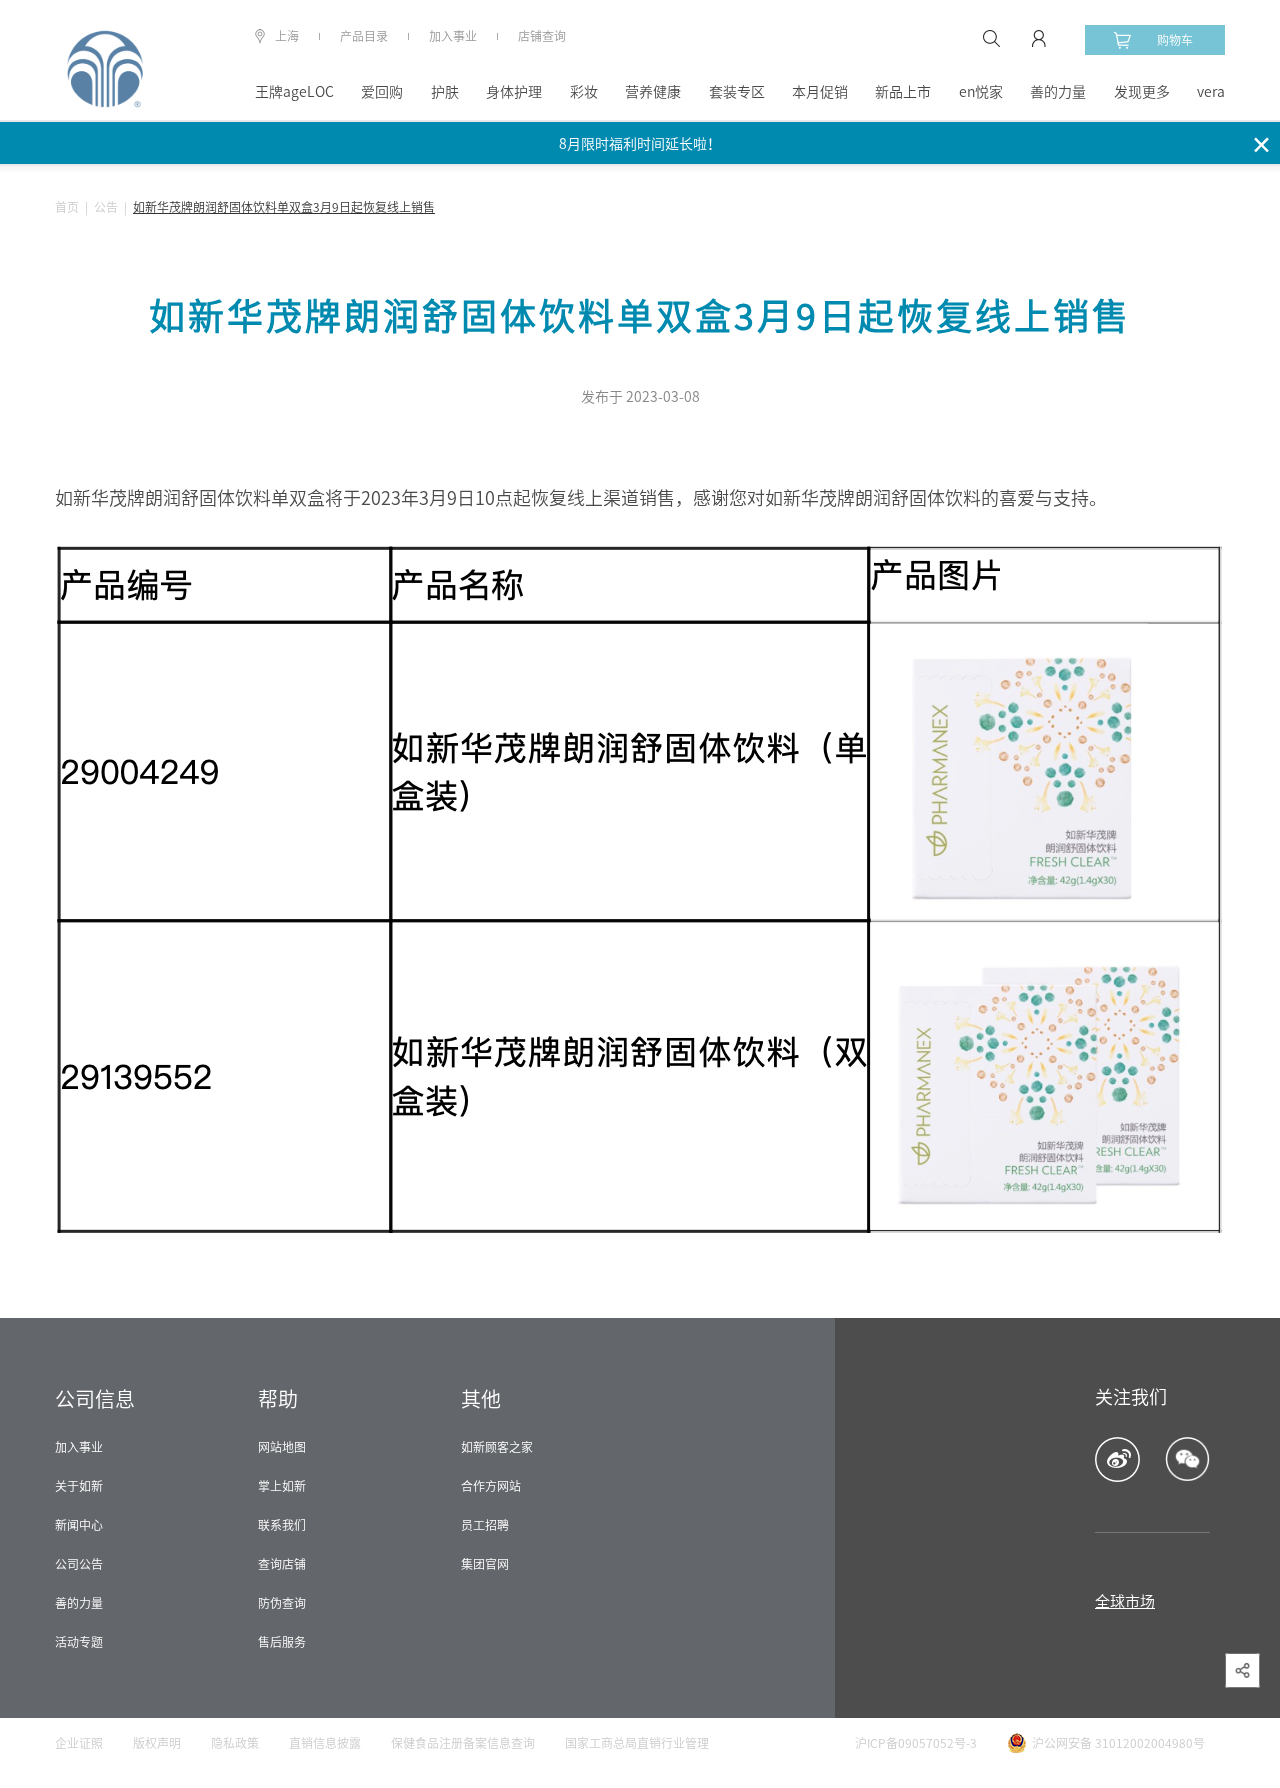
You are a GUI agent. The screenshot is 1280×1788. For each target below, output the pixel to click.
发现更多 (1142, 92)
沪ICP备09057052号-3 (916, 1743)
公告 (106, 207)
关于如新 (79, 1486)
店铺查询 (542, 36)
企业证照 (79, 1743)
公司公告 (79, 1564)
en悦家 (981, 92)
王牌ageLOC (294, 92)
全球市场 (1125, 1601)
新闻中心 (79, 1525)
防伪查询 (282, 1603)
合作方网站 (491, 1486)
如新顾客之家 (497, 1447)
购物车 (1175, 40)
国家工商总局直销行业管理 (637, 1743)
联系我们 (282, 1525)
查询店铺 (282, 1564)
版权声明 (157, 1743)
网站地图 (282, 1447)
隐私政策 (235, 1743)
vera (1211, 92)
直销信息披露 (325, 1743)
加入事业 (453, 36)
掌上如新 (282, 1486)
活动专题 (79, 1642)
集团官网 (485, 1564)
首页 (67, 207)
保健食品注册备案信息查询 (463, 1743)
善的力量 (1058, 92)
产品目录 (364, 36)
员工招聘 (485, 1525)
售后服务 (282, 1642)
